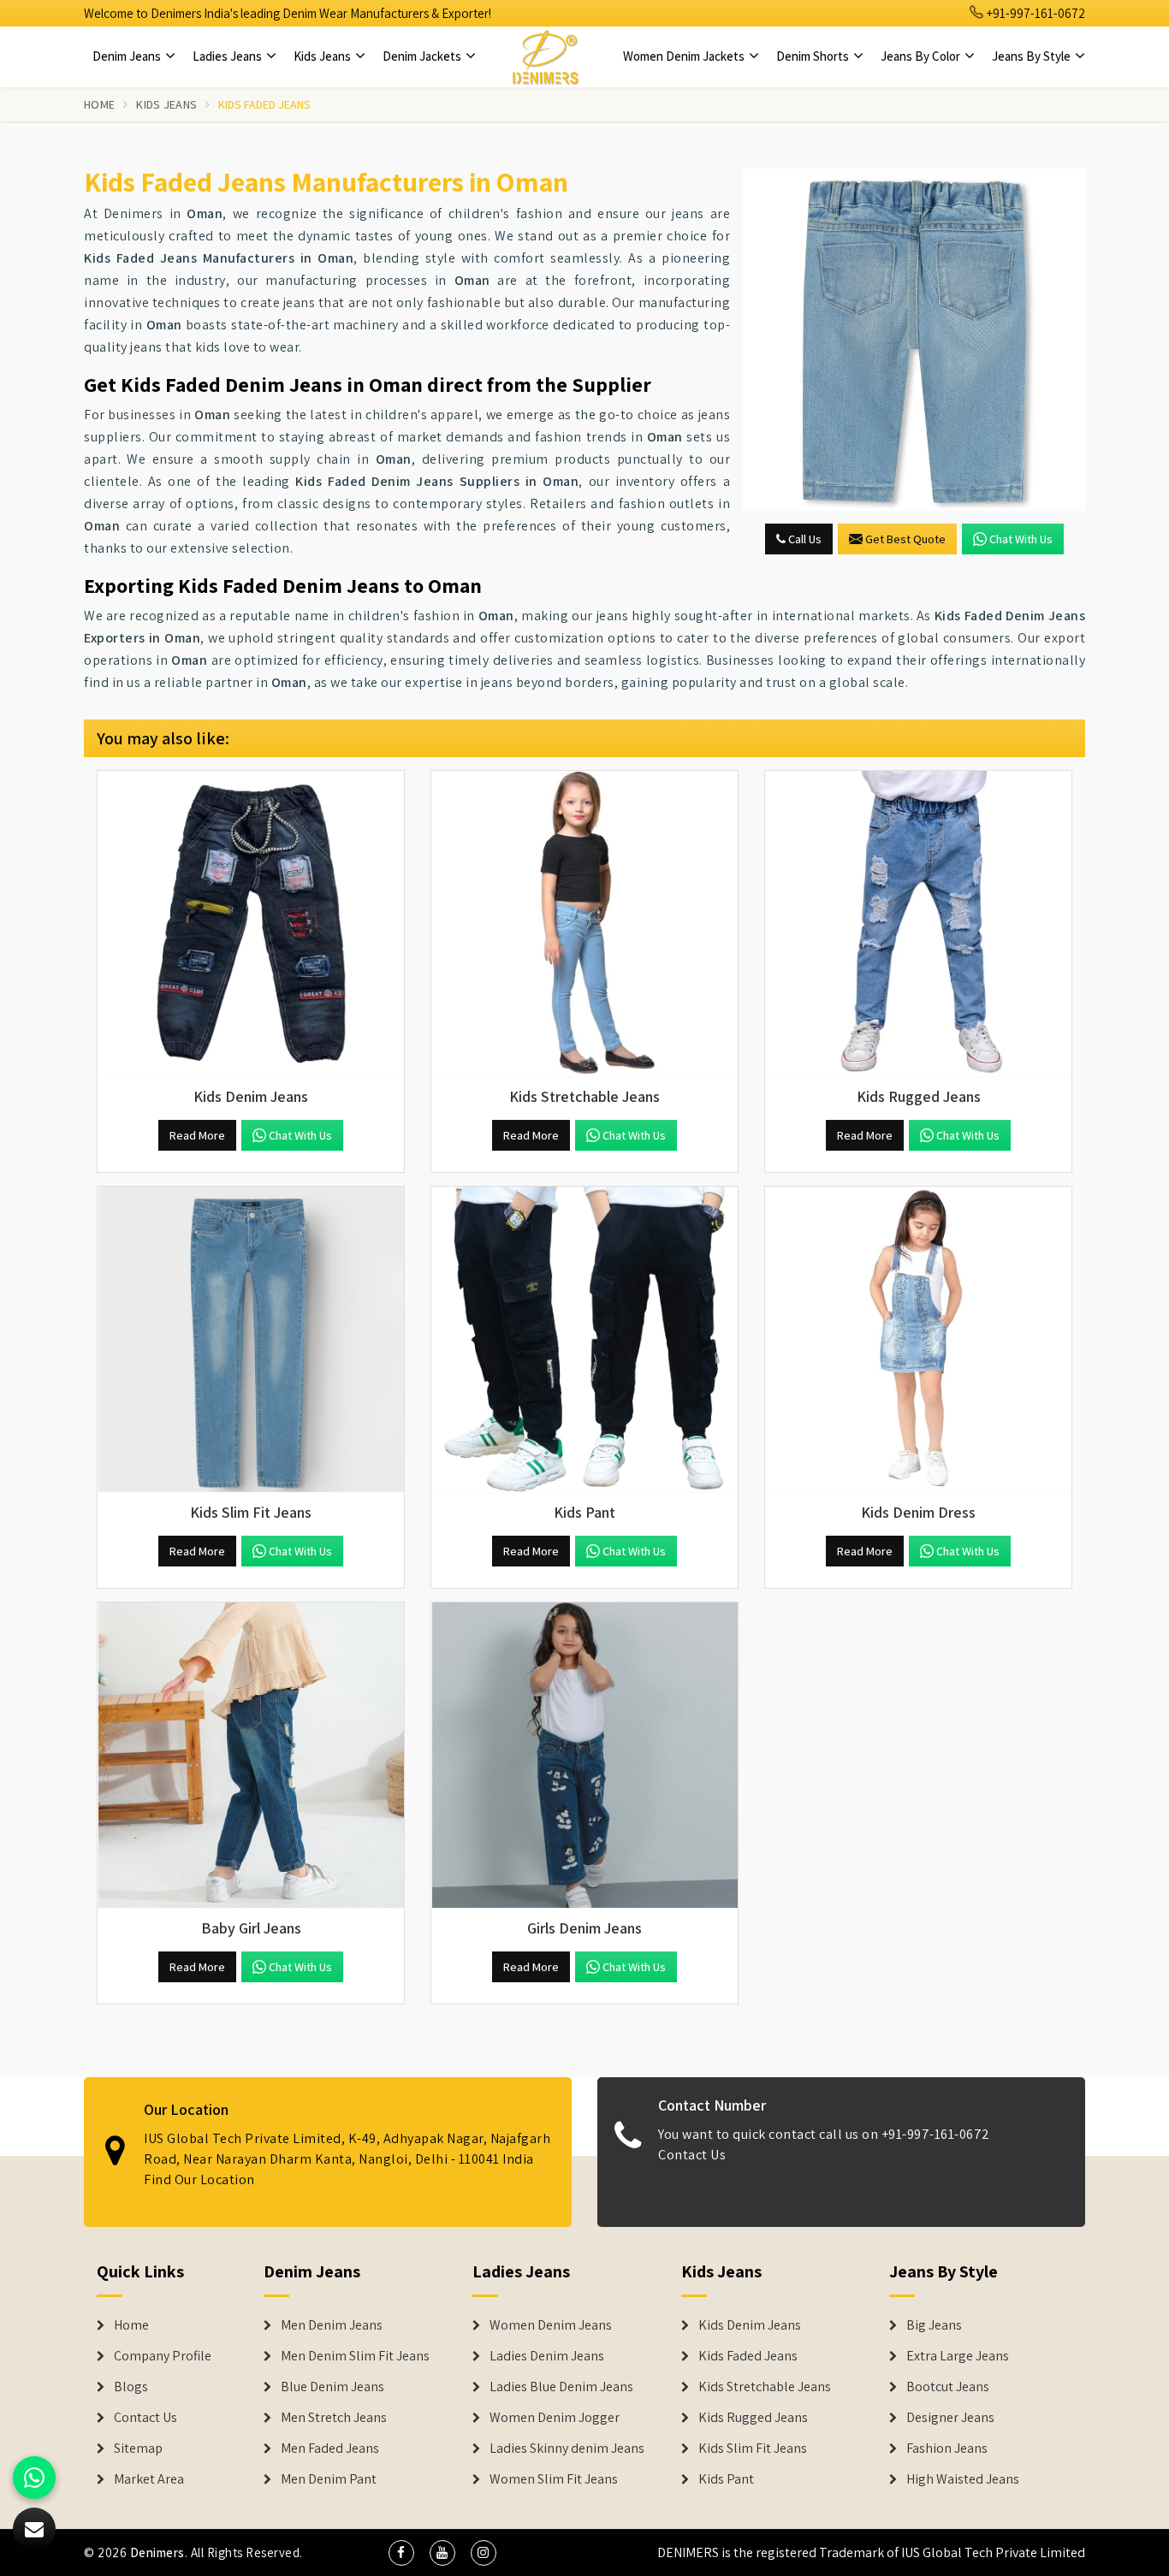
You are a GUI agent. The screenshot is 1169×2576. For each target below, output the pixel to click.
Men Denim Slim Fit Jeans (355, 2356)
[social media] (401, 2553)
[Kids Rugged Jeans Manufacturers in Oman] (918, 924)
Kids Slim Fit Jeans (753, 2449)
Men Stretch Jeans (334, 2418)
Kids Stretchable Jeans (765, 2387)
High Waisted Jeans (963, 2479)
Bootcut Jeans (948, 2387)
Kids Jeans (323, 56)
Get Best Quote (905, 539)
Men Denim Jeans (332, 2325)
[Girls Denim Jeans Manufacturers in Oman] (584, 1756)
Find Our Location (199, 2179)
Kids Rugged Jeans (753, 2418)
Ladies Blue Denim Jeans (561, 2387)
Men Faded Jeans (330, 2449)
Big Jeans (934, 2325)
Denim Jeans (128, 56)
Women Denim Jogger (555, 2418)
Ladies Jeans (228, 56)
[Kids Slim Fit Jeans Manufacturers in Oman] (251, 1340)
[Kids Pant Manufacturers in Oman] (584, 1340)
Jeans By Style (1033, 56)
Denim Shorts (814, 56)
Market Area (149, 2479)
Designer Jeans (950, 2418)
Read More (197, 1135)
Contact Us (692, 2155)
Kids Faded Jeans (748, 2356)
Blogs (131, 2387)
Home (99, 104)
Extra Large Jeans (958, 2356)
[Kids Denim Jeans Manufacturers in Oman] (251, 924)
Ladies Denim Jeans (547, 2356)
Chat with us (1021, 539)
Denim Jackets (423, 56)
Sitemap (138, 2449)
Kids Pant (726, 2479)
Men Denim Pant (329, 2479)
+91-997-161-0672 (1035, 13)
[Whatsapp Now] (34, 2478)
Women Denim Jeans (551, 2325)
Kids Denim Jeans (750, 2325)
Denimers (157, 2552)
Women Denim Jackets (685, 56)
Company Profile (163, 2356)
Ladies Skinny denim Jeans (567, 2449)
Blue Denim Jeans (332, 2387)
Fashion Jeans (947, 2449)
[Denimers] (545, 56)
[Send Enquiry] (914, 340)
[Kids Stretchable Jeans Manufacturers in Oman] (584, 924)
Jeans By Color (922, 56)
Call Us (804, 539)
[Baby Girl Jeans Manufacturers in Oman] (251, 1756)
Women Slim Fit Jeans (554, 2479)
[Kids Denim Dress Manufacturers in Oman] (918, 1340)
